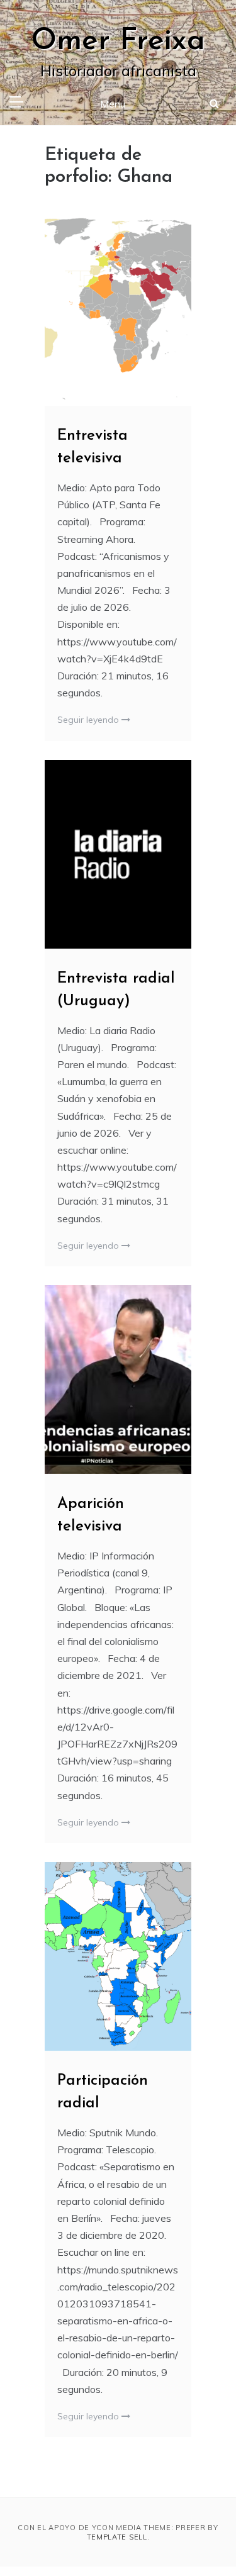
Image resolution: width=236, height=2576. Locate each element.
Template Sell (117, 2537)
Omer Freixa (118, 42)
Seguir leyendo (89, 720)
